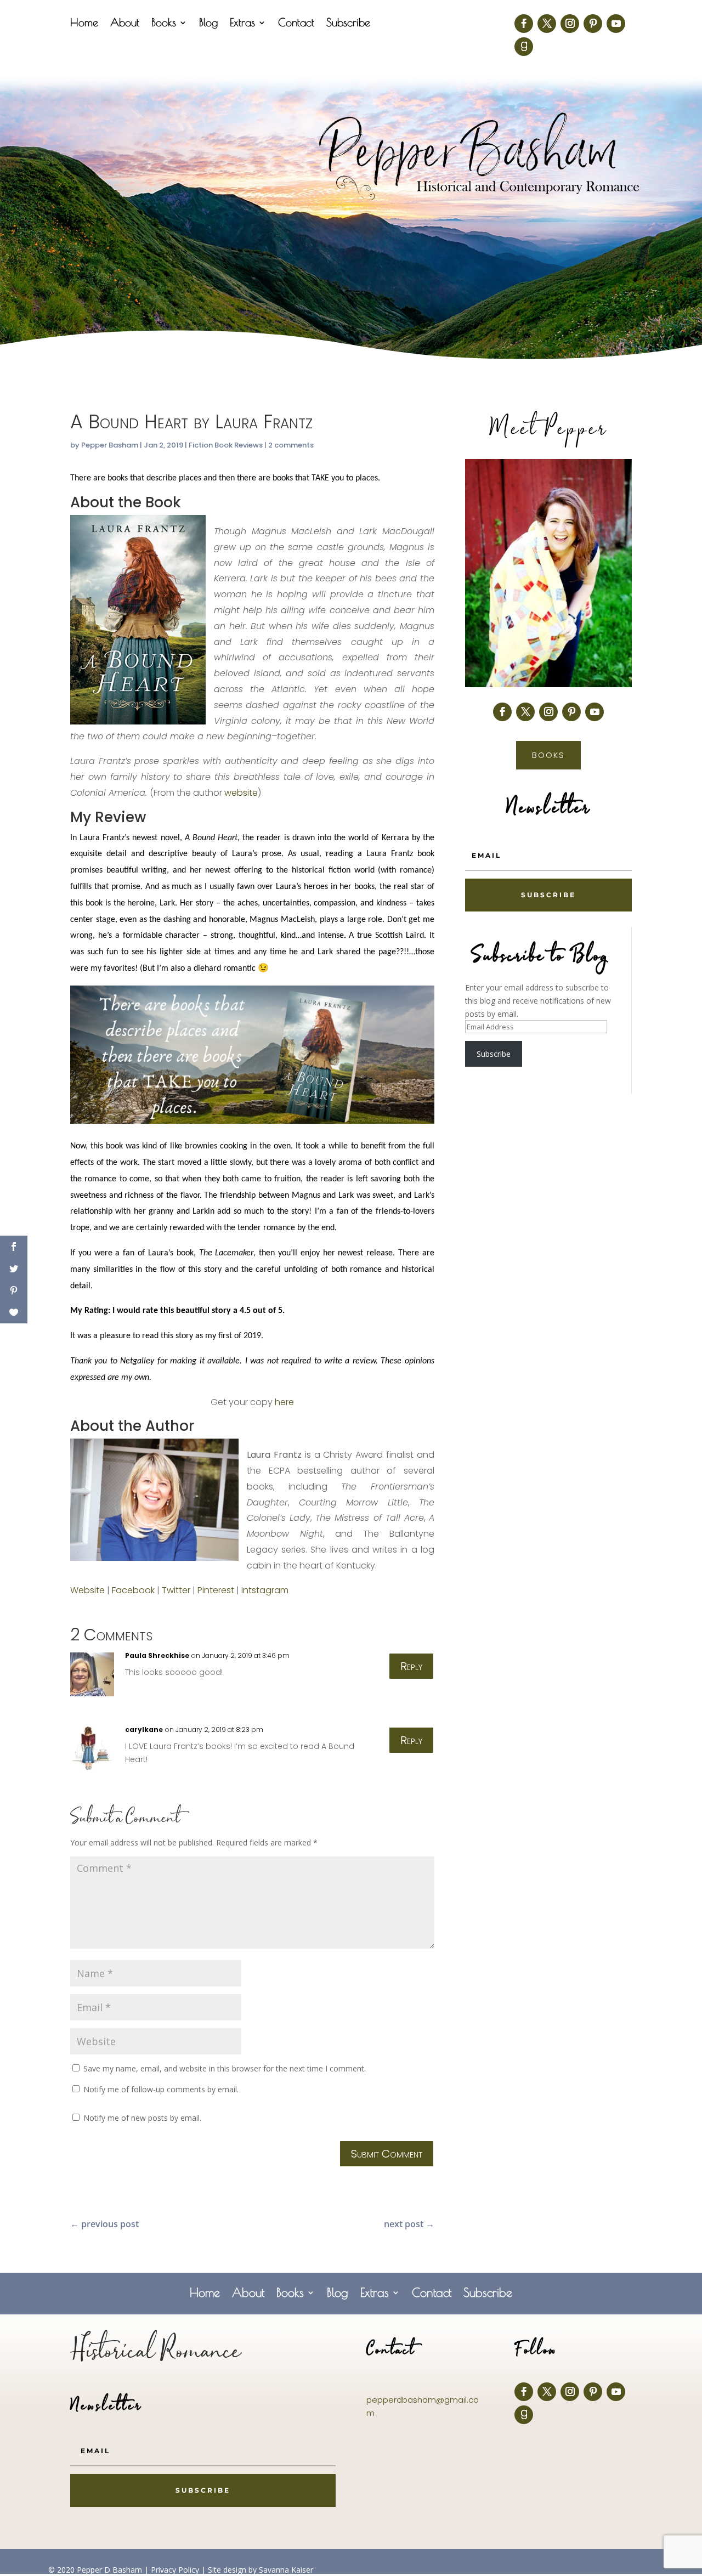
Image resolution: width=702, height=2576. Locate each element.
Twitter (176, 1590)
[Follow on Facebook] (524, 24)
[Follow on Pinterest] (593, 24)
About (125, 24)
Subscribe (348, 24)
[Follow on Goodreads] (524, 47)
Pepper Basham (110, 445)
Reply (411, 1666)
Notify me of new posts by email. (142, 2118)
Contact (296, 24)
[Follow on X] (547, 24)
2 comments (291, 445)
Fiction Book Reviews (226, 445)
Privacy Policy (175, 2570)
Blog (208, 24)
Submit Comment (387, 2154)
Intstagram (265, 1590)
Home (84, 24)
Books (164, 24)
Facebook (133, 1590)
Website (87, 1590)
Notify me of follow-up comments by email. (161, 2089)
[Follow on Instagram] (570, 24)
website (241, 793)
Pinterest (216, 1590)
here (284, 1402)
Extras (242, 24)
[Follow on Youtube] (616, 24)
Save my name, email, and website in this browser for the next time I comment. (225, 2068)
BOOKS (548, 755)
